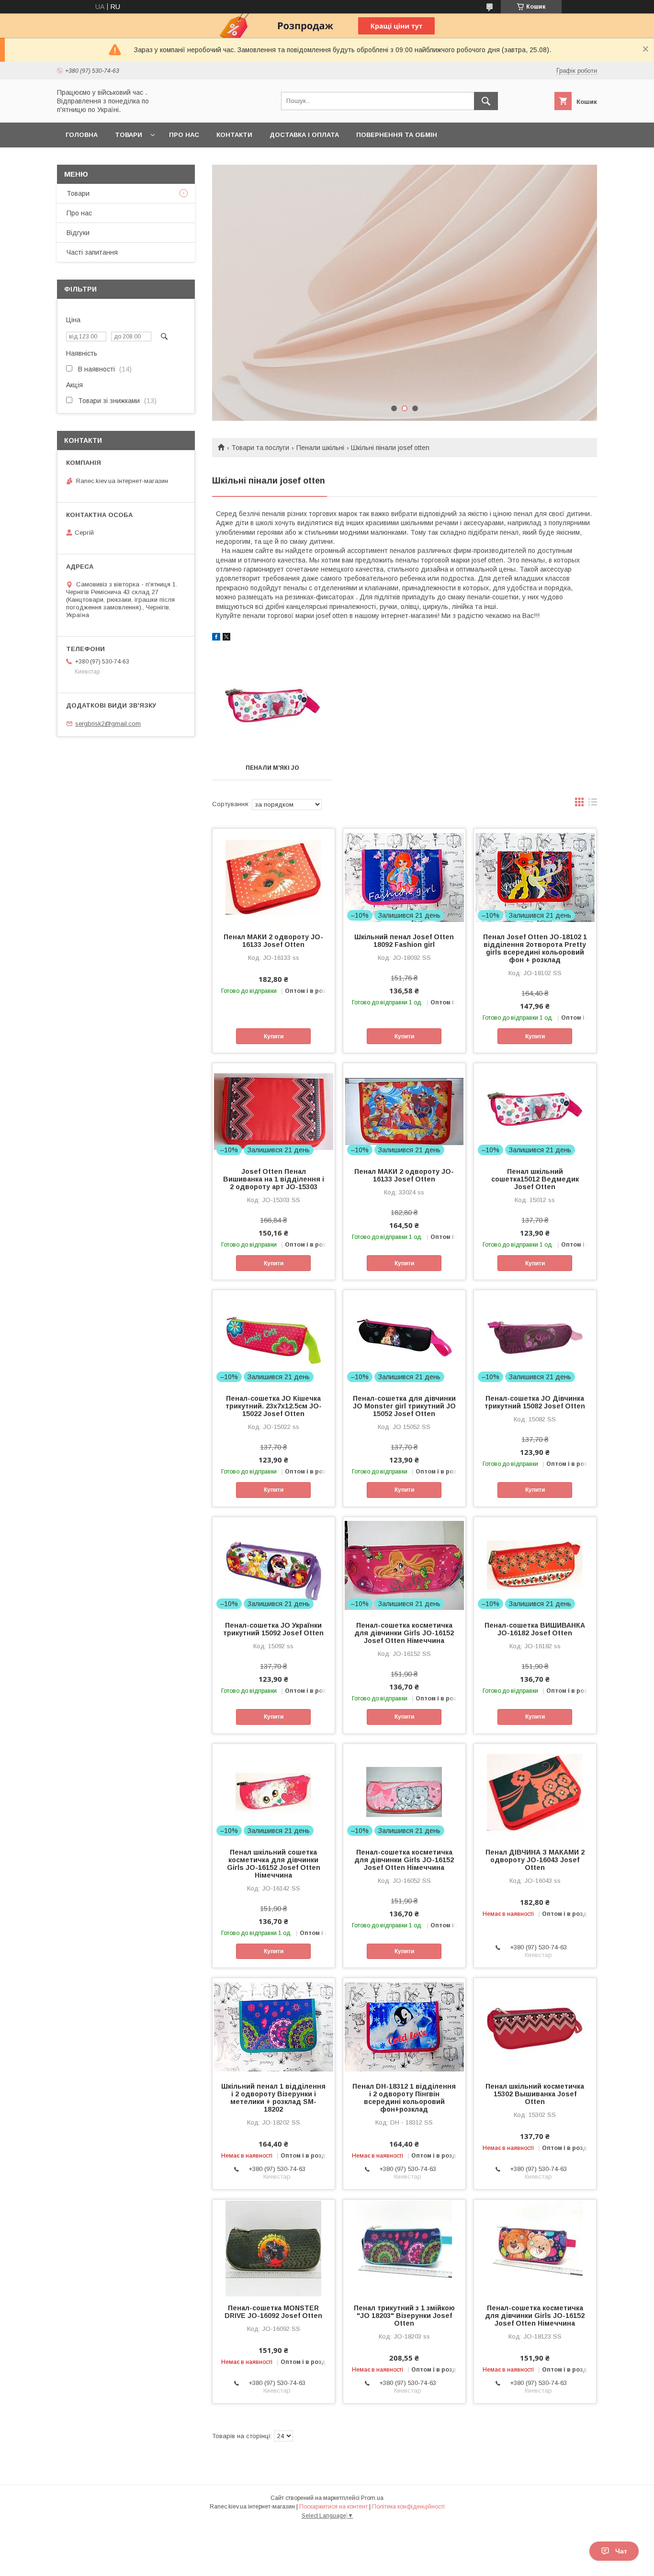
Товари (129, 135)
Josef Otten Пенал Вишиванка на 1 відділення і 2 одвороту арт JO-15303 (274, 1179)
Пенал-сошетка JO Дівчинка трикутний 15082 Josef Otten (535, 1402)
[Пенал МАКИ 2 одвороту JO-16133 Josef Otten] (274, 877)
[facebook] (216, 638)
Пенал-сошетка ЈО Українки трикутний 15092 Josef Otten (273, 1629)
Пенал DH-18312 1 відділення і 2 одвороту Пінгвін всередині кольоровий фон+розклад (404, 2098)
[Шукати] (486, 101)
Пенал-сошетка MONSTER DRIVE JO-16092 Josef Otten (273, 2312)
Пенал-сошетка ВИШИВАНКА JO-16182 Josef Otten (535, 1629)
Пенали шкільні (320, 448)
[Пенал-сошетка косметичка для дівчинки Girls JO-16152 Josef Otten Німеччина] (535, 2248)
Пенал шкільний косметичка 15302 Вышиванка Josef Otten (535, 2094)
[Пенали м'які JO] (272, 708)
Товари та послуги (260, 448)
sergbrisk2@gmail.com (108, 724)
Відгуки (78, 233)
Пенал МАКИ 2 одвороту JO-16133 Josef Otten (273, 941)
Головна (82, 135)
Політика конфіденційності (408, 2507)
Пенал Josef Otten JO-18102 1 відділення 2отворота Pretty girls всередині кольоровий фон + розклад (535, 948)
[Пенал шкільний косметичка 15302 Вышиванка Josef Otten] (535, 2026)
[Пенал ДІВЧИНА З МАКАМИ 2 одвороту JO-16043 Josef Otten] (535, 1792)
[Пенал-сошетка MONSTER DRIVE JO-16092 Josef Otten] (274, 2248)
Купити (274, 1036)
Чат (621, 2551)
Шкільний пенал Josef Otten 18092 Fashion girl (404, 941)
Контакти (234, 135)
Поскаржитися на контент (333, 2507)
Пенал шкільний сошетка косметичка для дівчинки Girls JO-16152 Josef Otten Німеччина (274, 1864)
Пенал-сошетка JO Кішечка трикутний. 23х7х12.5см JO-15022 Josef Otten (274, 1406)
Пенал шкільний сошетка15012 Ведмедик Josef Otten (535, 1179)
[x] (226, 638)
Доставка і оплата (304, 135)
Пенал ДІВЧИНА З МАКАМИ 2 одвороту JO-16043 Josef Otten (535, 1860)
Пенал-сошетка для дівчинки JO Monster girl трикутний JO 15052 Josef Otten (404, 1406)
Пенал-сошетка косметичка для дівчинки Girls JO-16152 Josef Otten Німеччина (404, 1633)
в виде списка (593, 804)
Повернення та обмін (397, 135)
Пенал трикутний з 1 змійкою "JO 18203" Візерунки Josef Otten (404, 2316)
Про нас (184, 135)
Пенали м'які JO (272, 768)
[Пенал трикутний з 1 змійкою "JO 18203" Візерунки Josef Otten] (404, 2248)
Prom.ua (372, 2498)
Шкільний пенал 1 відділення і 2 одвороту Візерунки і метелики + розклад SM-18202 (273, 2098)
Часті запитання (92, 252)
